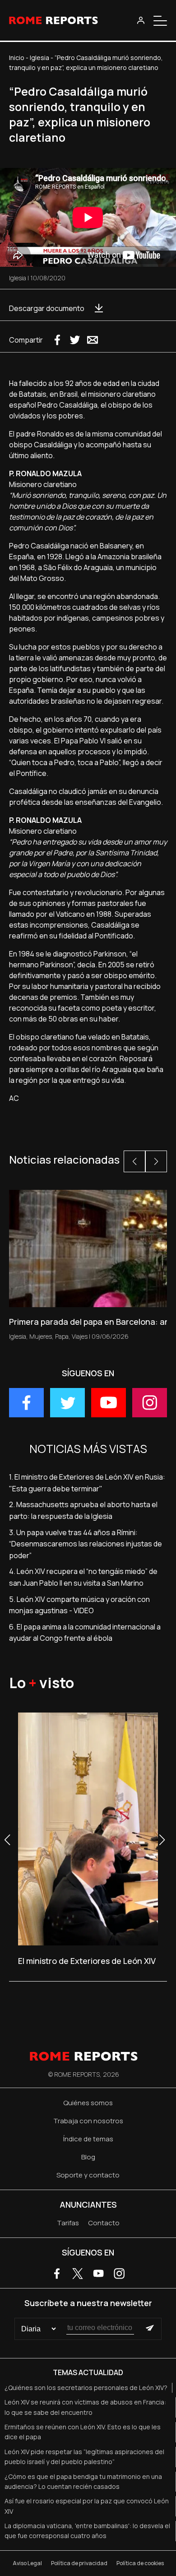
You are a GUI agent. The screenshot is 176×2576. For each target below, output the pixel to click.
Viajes (80, 1336)
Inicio (17, 58)
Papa (62, 1336)
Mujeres (41, 1336)
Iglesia (39, 58)
